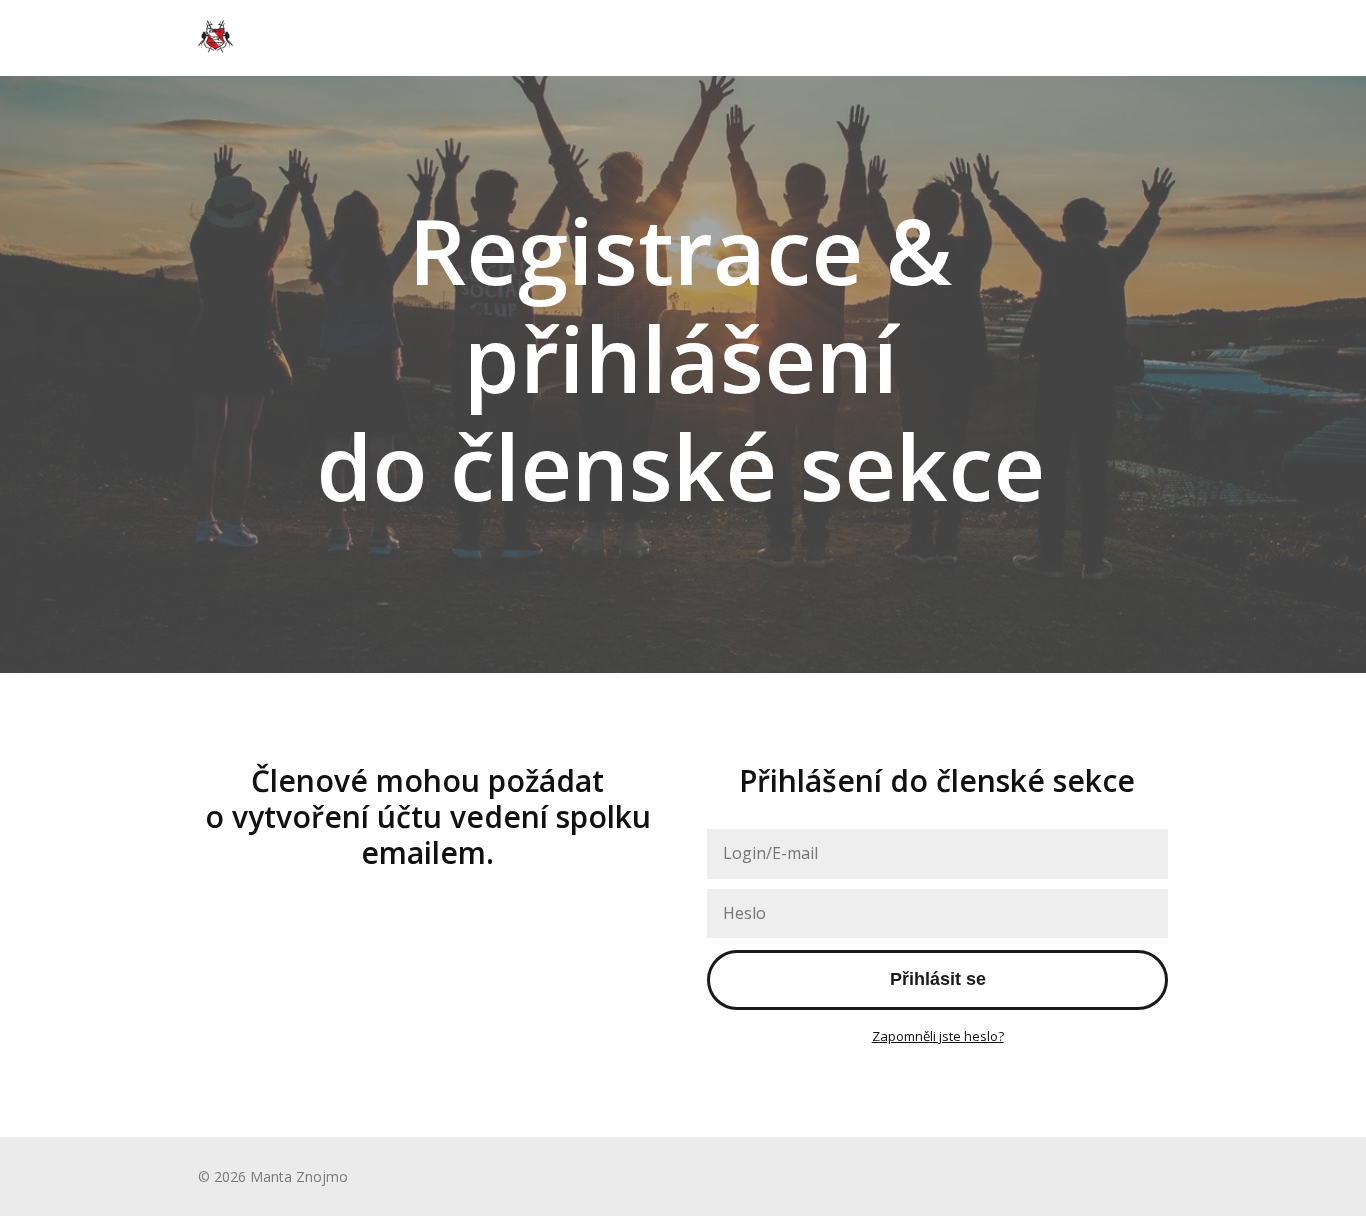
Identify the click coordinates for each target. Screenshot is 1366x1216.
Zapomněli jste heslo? (938, 1036)
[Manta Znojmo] (215, 38)
